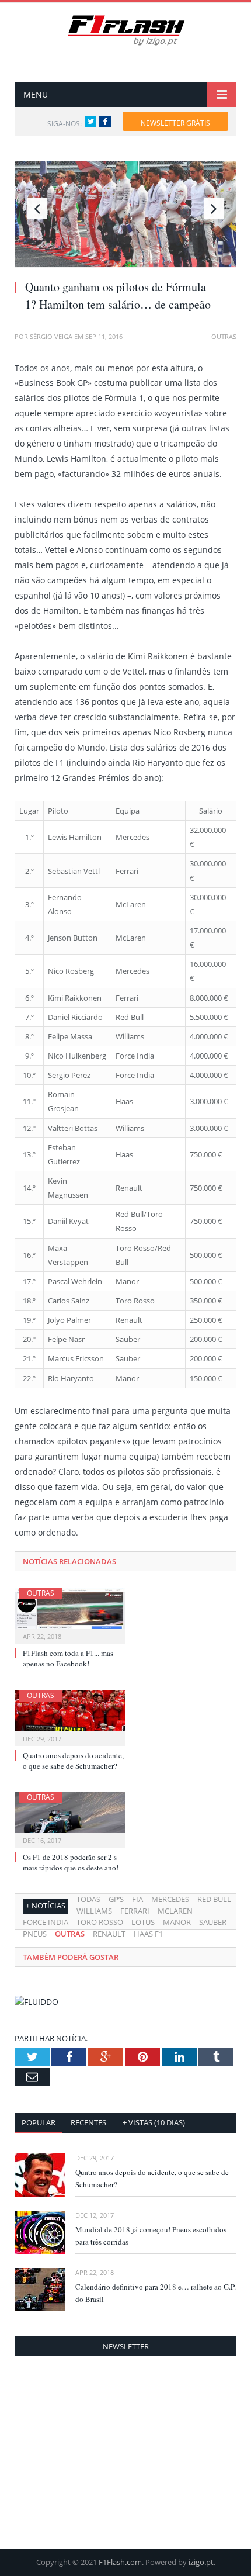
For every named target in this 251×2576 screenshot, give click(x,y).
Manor (177, 1922)
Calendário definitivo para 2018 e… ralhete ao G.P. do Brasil (156, 2293)
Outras (41, 1593)
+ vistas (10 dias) (154, 2122)
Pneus (35, 1934)
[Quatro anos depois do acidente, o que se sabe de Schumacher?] (70, 1716)
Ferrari (135, 1911)
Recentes (88, 2122)
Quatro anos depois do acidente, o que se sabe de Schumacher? (73, 1761)
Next (214, 208)
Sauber (213, 1922)
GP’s (116, 1899)
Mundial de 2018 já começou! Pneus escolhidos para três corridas (151, 2236)
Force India (46, 1922)
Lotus (143, 1922)
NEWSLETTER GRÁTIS (175, 123)
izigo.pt (201, 2562)
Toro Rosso (100, 1922)
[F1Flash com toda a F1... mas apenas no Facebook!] (70, 1614)
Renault (109, 1934)
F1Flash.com (120, 2562)
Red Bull (214, 1899)
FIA (137, 1899)
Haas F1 (148, 1934)
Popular (39, 2122)
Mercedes (170, 1899)
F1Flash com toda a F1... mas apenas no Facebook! (68, 1658)
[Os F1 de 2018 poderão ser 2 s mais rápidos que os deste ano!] (70, 1818)
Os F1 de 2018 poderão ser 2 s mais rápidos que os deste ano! (71, 1862)
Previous (37, 208)
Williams (94, 1911)
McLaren (175, 1911)
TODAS (88, 1899)
